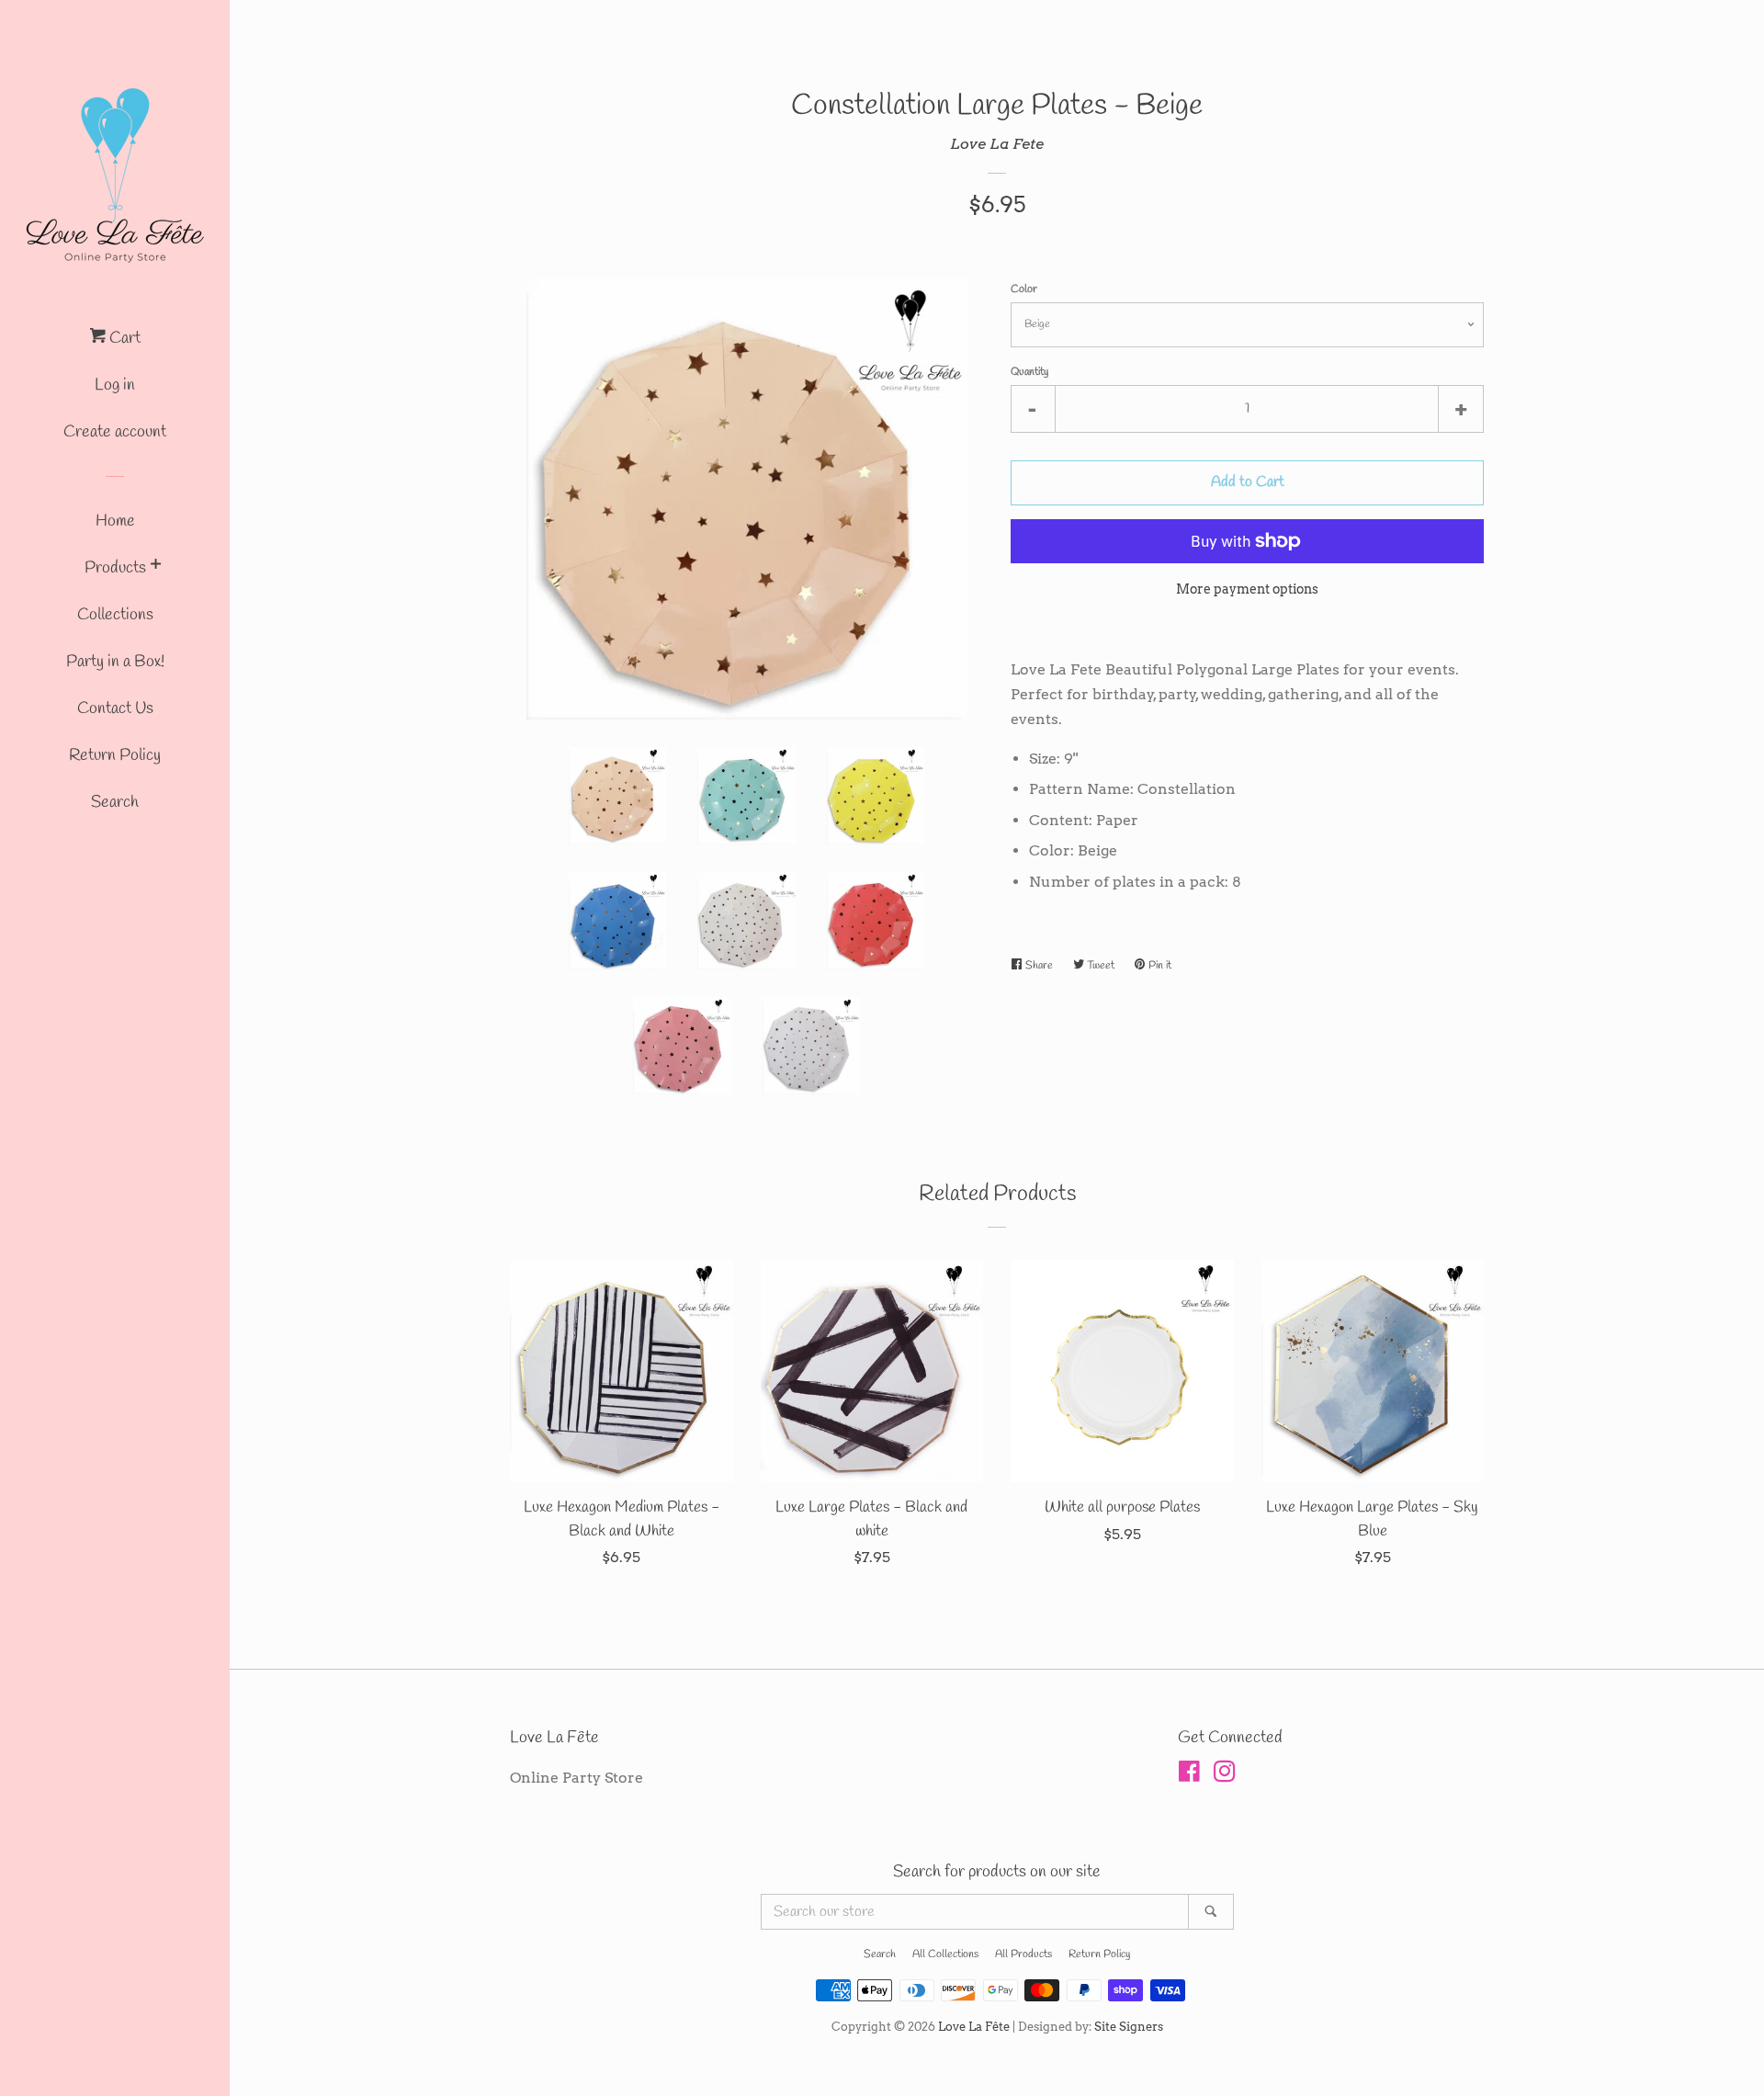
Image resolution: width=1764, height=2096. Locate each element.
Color (1024, 289)
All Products (1023, 1954)
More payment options (1247, 589)
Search (115, 802)
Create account (115, 432)
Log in (115, 385)
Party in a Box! (115, 662)
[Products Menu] (156, 567)
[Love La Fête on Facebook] (1189, 1775)
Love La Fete (997, 144)
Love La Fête (974, 2027)
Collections (115, 615)
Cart (123, 338)
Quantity (1029, 372)
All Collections (945, 1954)
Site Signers (1129, 2027)
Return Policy (115, 755)
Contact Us (115, 708)
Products (115, 568)
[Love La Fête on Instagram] (1225, 1775)
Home (115, 521)
